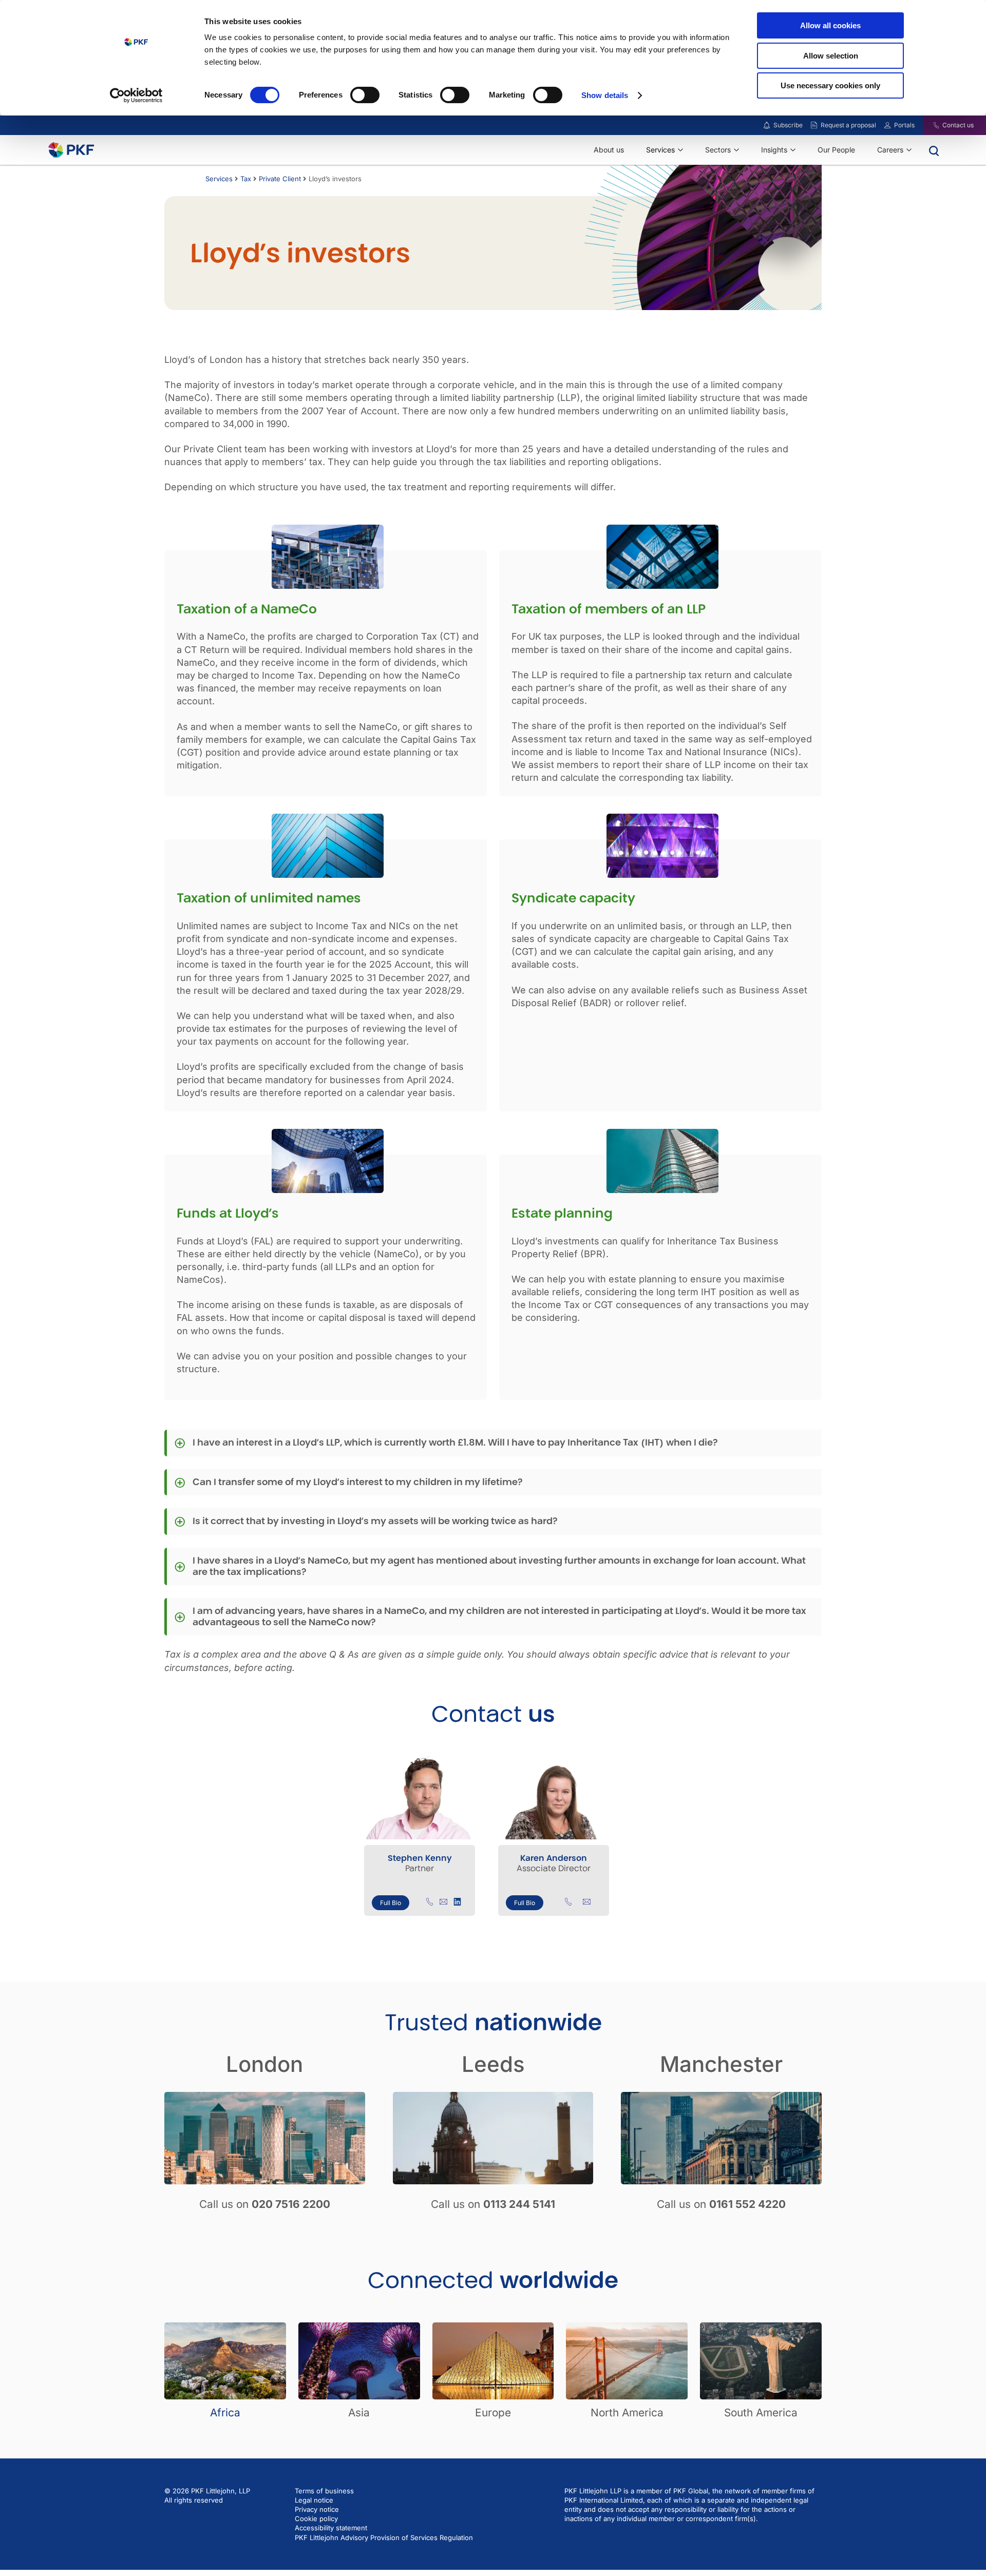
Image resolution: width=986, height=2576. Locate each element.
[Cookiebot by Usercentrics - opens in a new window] (136, 95)
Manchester (721, 2064)
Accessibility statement (331, 2528)
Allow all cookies (830, 25)
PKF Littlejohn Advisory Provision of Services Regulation (384, 2537)
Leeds (493, 2064)
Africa (225, 2412)
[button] (493, 1443)
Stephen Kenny (420, 1858)
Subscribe (788, 125)
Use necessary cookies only (830, 85)
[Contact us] (930, 125)
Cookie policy (316, 2519)
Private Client (280, 179)
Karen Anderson (554, 1858)
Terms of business (324, 2491)
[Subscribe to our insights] (767, 126)
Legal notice (314, 2500)
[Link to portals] (887, 125)
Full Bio (391, 1903)
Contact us (958, 125)
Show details (605, 95)
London (264, 2064)
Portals (904, 125)
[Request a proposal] (814, 125)
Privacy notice (317, 2509)
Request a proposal (848, 125)
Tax (246, 179)
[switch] (365, 95)
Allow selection (831, 56)
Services (219, 179)
